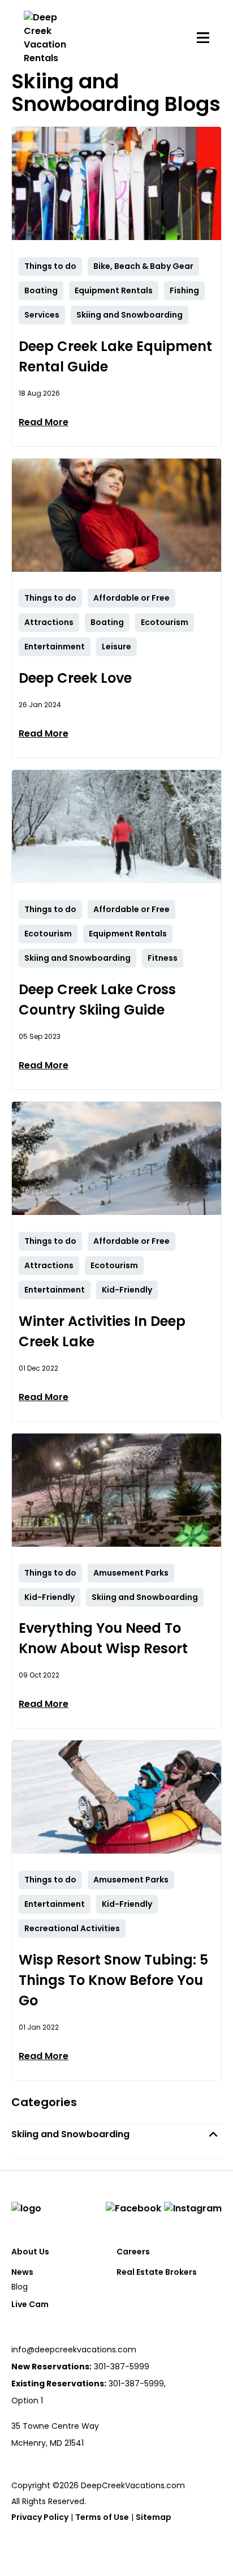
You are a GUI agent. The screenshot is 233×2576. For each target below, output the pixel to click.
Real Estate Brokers (157, 2272)
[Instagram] (193, 2209)
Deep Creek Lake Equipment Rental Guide (115, 356)
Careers (133, 2252)
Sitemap (154, 2517)
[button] (116, 2134)
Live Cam (30, 2304)
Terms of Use (102, 2517)
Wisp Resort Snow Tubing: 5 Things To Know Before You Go (113, 1980)
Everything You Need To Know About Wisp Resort (103, 1638)
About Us (30, 2252)
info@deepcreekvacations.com (74, 2350)
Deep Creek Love (75, 678)
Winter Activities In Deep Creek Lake (102, 1331)
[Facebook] (133, 2209)
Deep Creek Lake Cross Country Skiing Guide (97, 1000)
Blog (20, 2287)
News (22, 2272)
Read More (44, 422)
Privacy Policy (40, 2517)
